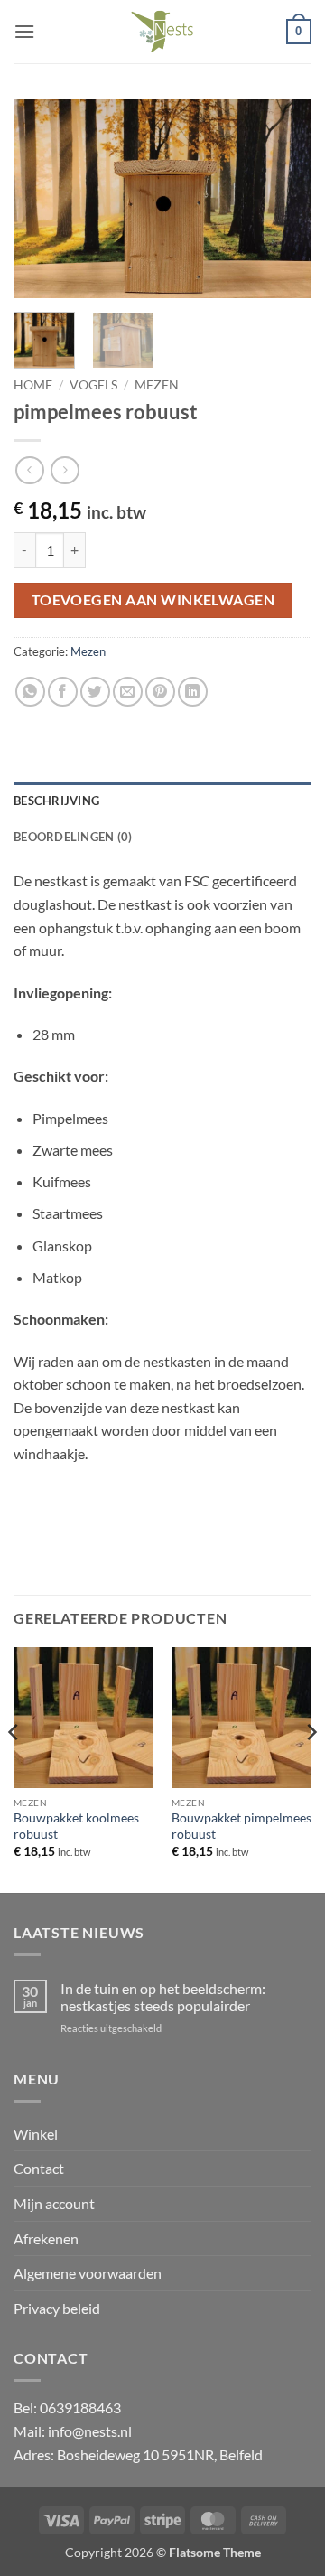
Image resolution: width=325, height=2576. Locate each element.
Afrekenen (46, 2239)
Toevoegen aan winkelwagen (153, 600)
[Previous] (42, 199)
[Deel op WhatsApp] (30, 692)
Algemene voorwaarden (88, 2273)
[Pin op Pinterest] (160, 692)
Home (33, 385)
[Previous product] (65, 470)
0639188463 (80, 2407)
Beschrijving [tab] (56, 801)
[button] (24, 31)
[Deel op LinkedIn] (193, 692)
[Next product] (29, 470)
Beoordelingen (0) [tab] (73, 837)
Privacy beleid (57, 2308)
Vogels (93, 385)
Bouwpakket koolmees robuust (76, 1826)
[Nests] (162, 32)
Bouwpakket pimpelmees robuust (241, 1826)
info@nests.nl (90, 2431)
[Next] (283, 199)
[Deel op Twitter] (95, 692)
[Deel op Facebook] (63, 692)
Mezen (157, 385)
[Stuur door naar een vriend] (128, 692)
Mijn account (54, 2203)
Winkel (36, 2134)
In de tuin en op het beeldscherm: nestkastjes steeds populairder (163, 1997)
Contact (39, 2168)
